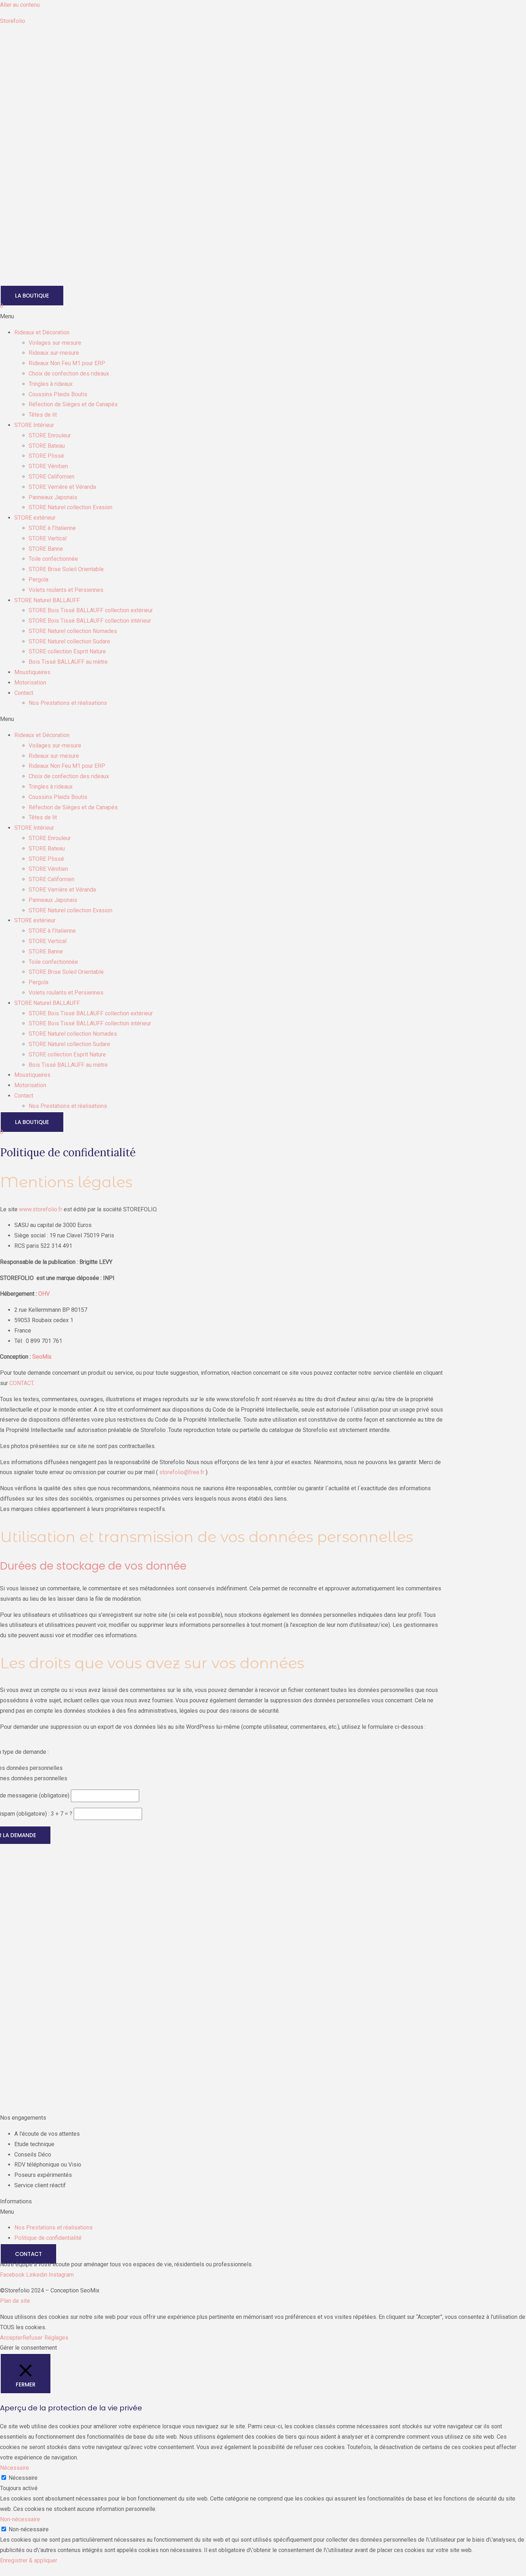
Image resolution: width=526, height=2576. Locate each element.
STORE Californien (52, 477)
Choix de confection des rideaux (69, 374)
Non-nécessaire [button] (20, 2519)
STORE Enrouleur (50, 435)
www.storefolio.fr (41, 1209)
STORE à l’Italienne (52, 528)
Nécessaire (23, 2478)
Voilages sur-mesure (55, 343)
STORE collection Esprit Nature (67, 651)
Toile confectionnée (53, 559)
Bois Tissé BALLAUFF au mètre (68, 662)
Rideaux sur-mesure (54, 353)
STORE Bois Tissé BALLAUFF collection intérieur (90, 621)
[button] (263, 317)
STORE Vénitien (48, 466)
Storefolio (13, 21)
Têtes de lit (43, 415)
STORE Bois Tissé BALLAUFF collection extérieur (91, 610)
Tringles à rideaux (51, 384)
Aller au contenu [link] (20, 5)
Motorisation (30, 683)
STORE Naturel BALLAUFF (47, 600)
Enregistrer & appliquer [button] (29, 2560)
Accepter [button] (11, 2338)
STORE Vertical (48, 538)
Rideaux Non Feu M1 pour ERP (67, 363)
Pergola (38, 580)
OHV (44, 1294)
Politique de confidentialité (48, 2238)
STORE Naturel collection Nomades (73, 631)
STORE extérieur (35, 518)
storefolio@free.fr (182, 1472)
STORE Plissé (46, 456)
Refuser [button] (33, 2338)
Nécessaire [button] (14, 2468)
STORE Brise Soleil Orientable (66, 569)
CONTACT (21, 1383)
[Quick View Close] (2, 2571)
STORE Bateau (47, 446)
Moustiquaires (32, 672)
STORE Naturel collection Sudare (69, 641)
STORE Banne (46, 549)
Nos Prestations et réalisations (68, 703)
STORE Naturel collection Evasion (70, 507)
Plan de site (15, 2301)
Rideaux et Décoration (42, 332)
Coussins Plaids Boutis (58, 394)
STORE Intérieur (34, 425)
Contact (24, 693)
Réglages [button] (56, 2338)
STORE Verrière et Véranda (62, 487)
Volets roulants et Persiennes (66, 590)
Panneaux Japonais (53, 497)
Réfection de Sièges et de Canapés (73, 404)
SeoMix (42, 1357)
